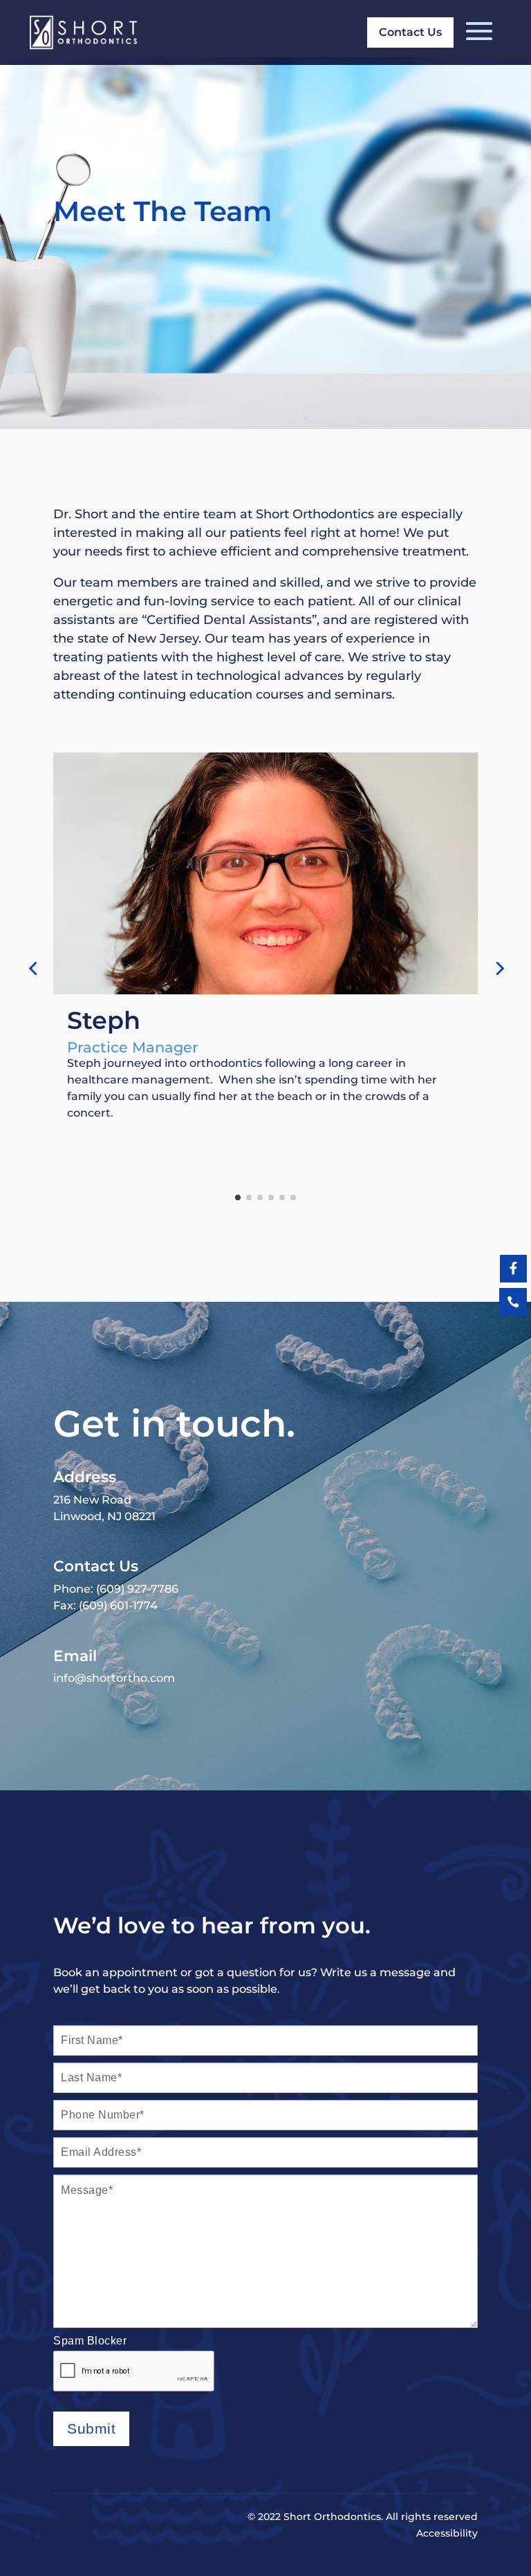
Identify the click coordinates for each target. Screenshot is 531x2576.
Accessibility (447, 2533)
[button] (32, 968)
